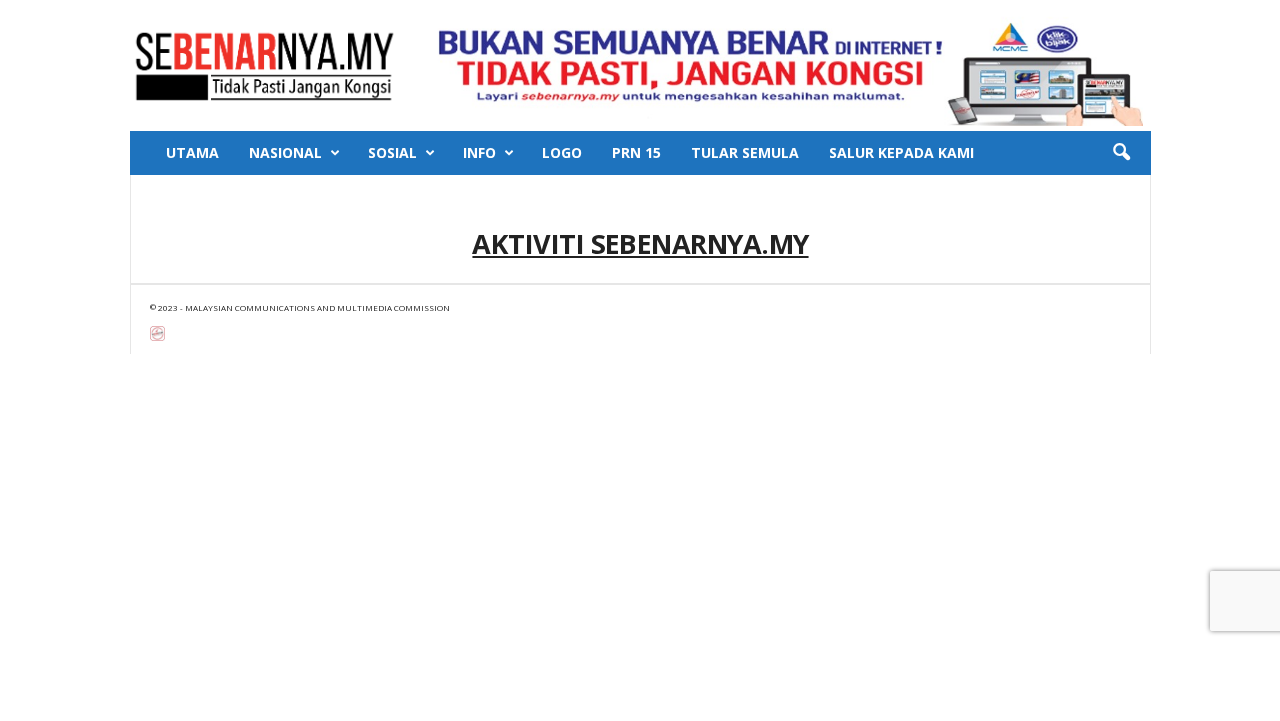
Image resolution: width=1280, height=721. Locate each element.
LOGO (562, 152)
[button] (1121, 153)
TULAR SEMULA (745, 152)
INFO (479, 152)
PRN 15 (636, 152)
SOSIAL (392, 152)
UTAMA (192, 152)
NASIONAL (285, 152)
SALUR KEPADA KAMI (901, 152)
